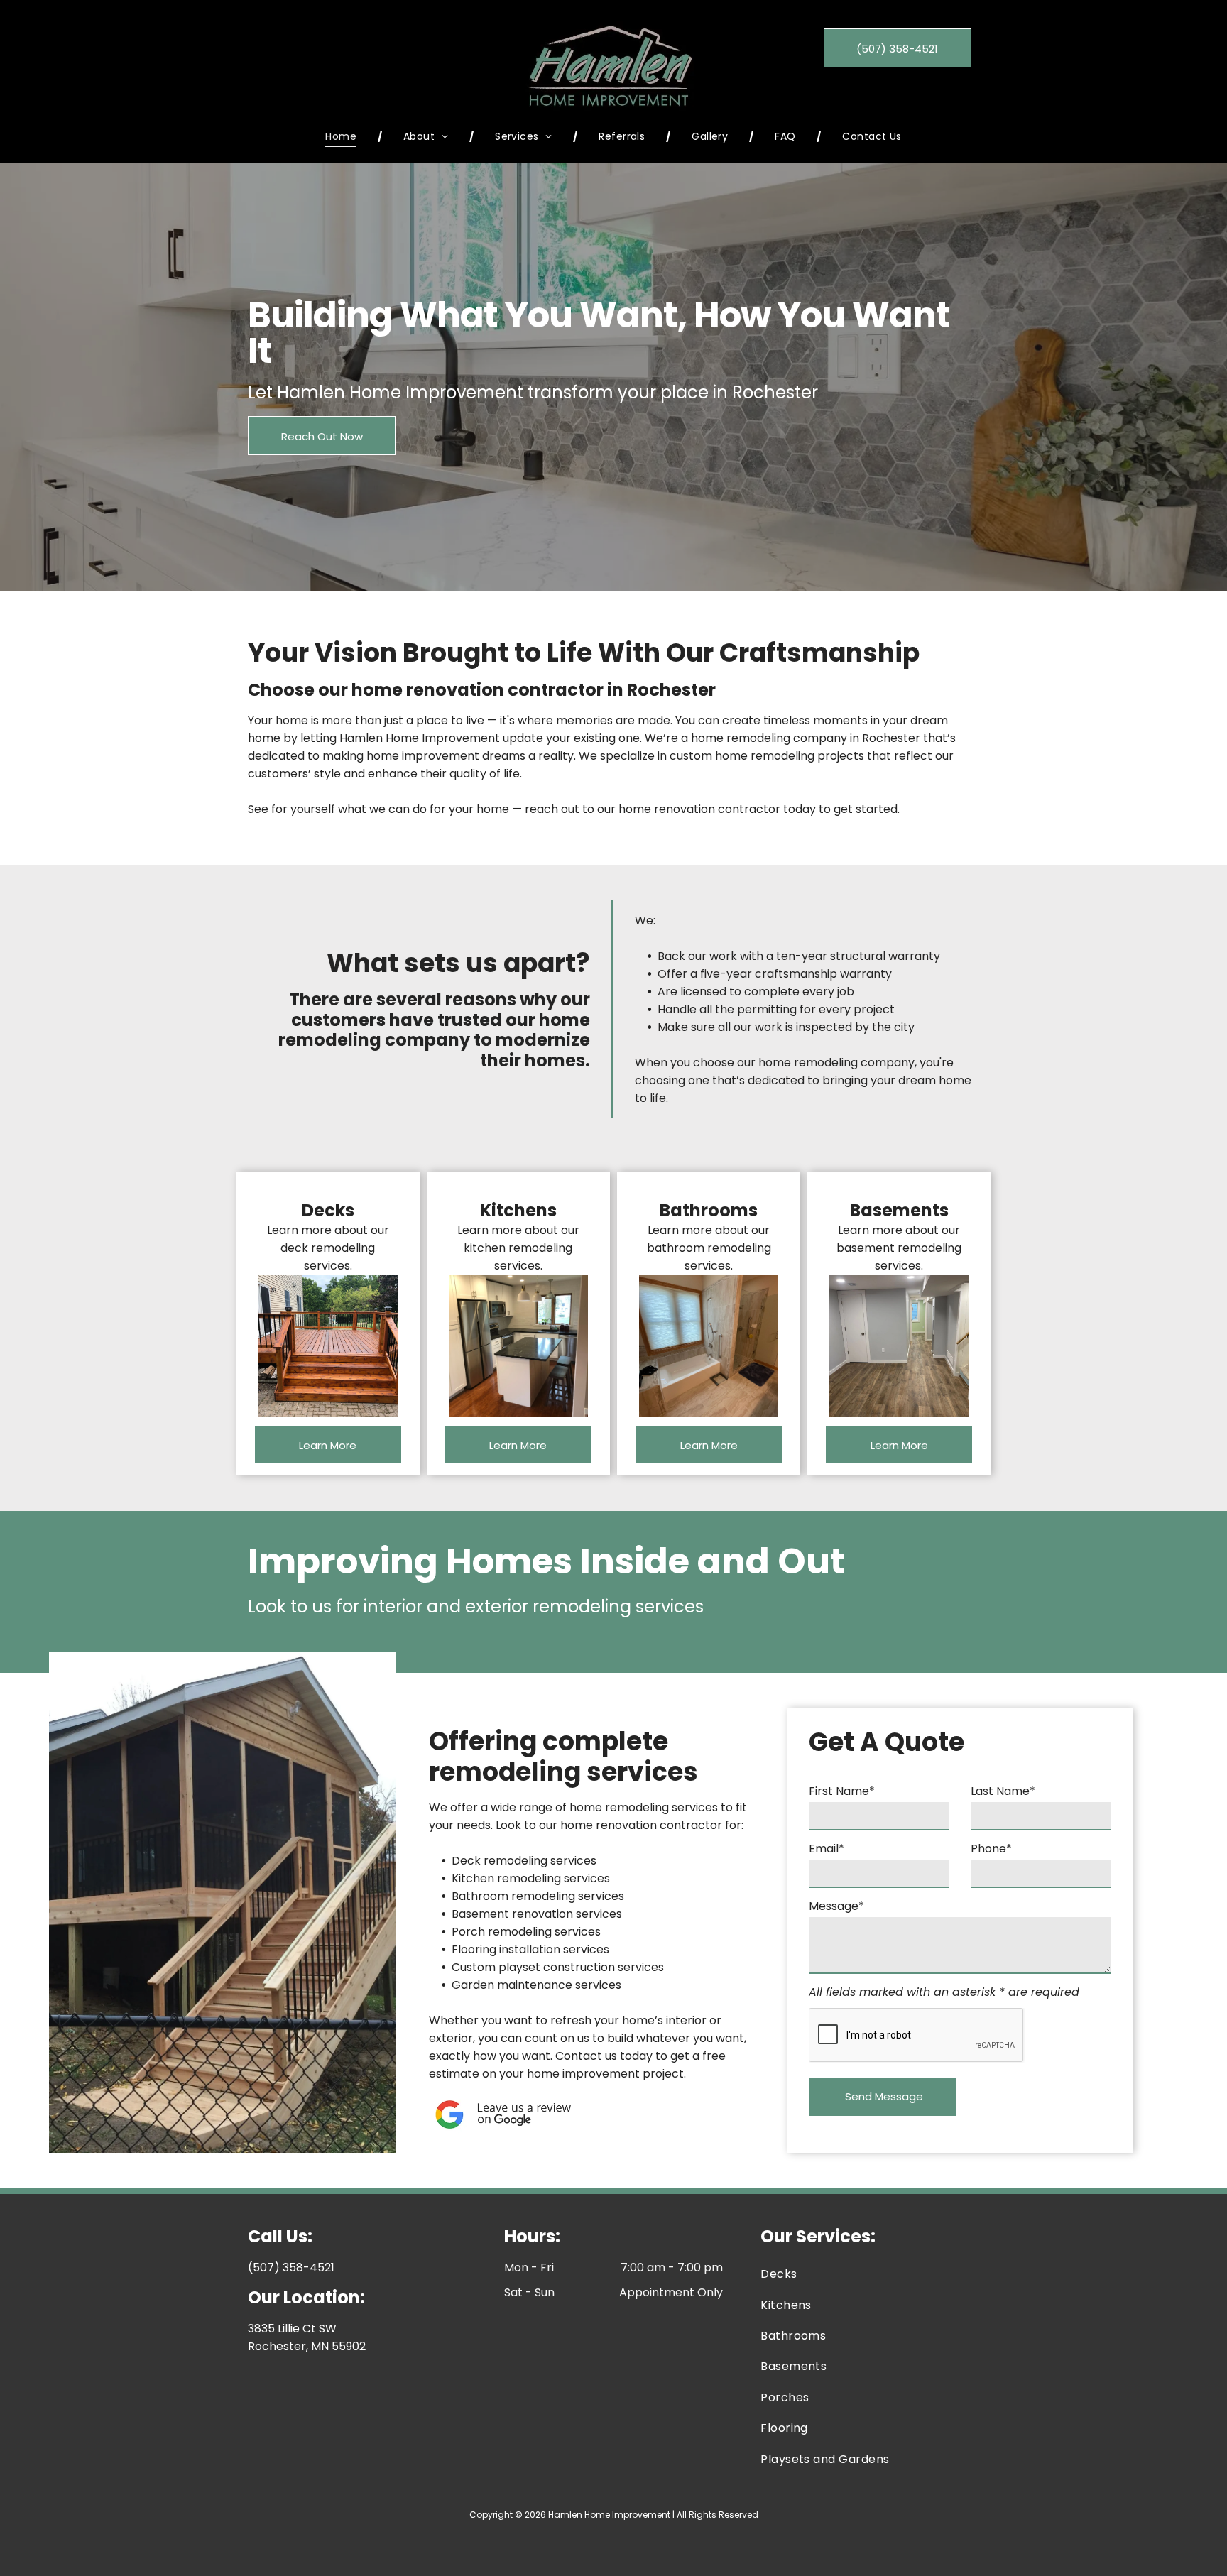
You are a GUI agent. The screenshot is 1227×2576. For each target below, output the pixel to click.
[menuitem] (343, 137)
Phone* (991, 1849)
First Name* (842, 1791)
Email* (827, 1849)
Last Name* (1003, 1791)
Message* (836, 1906)
